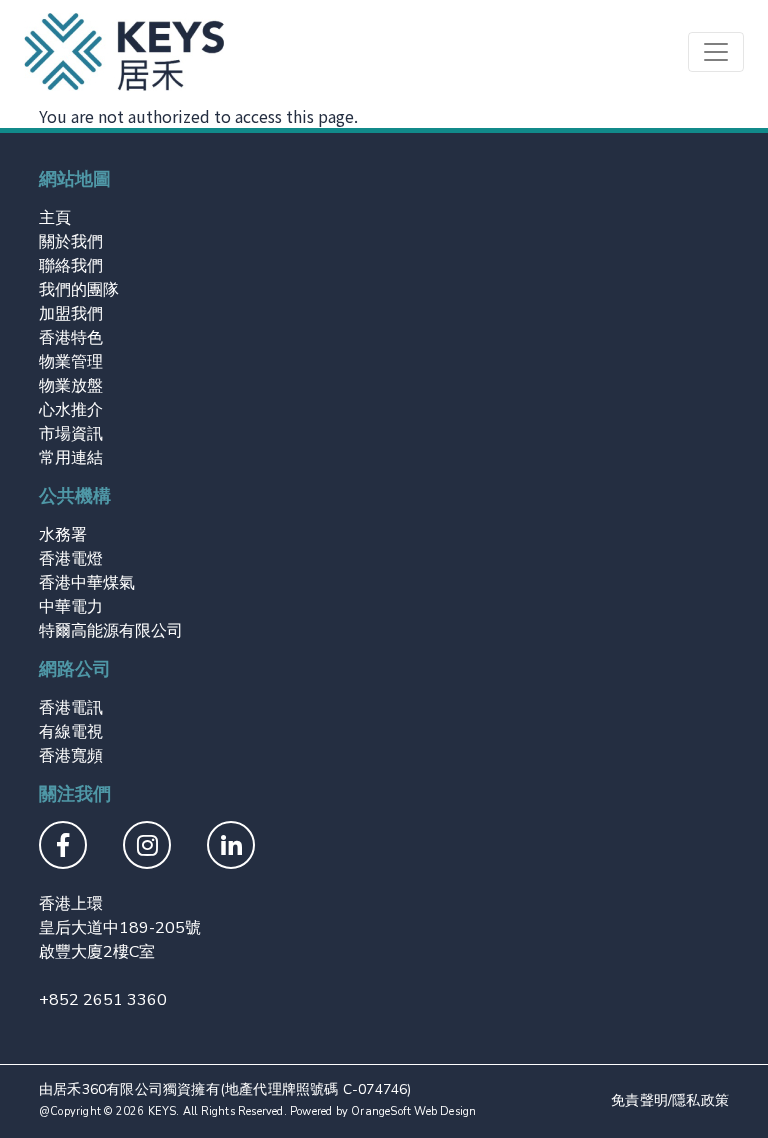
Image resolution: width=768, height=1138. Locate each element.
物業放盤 (71, 386)
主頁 (55, 218)
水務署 (63, 535)
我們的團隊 (79, 290)
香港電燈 (71, 559)
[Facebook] (63, 848)
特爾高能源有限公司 (111, 631)
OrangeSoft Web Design (413, 1111)
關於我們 (71, 242)
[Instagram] (147, 848)
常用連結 (71, 458)
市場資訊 (71, 434)
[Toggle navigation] (716, 52)
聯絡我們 (71, 266)
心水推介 (71, 410)
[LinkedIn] (231, 848)
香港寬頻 (71, 756)
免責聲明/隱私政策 (670, 1100)
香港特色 (71, 338)
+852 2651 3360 (103, 1000)
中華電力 (71, 607)
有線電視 (71, 732)
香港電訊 (71, 708)
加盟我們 (71, 314)
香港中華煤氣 (87, 583)
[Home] (124, 52)
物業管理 (71, 362)
